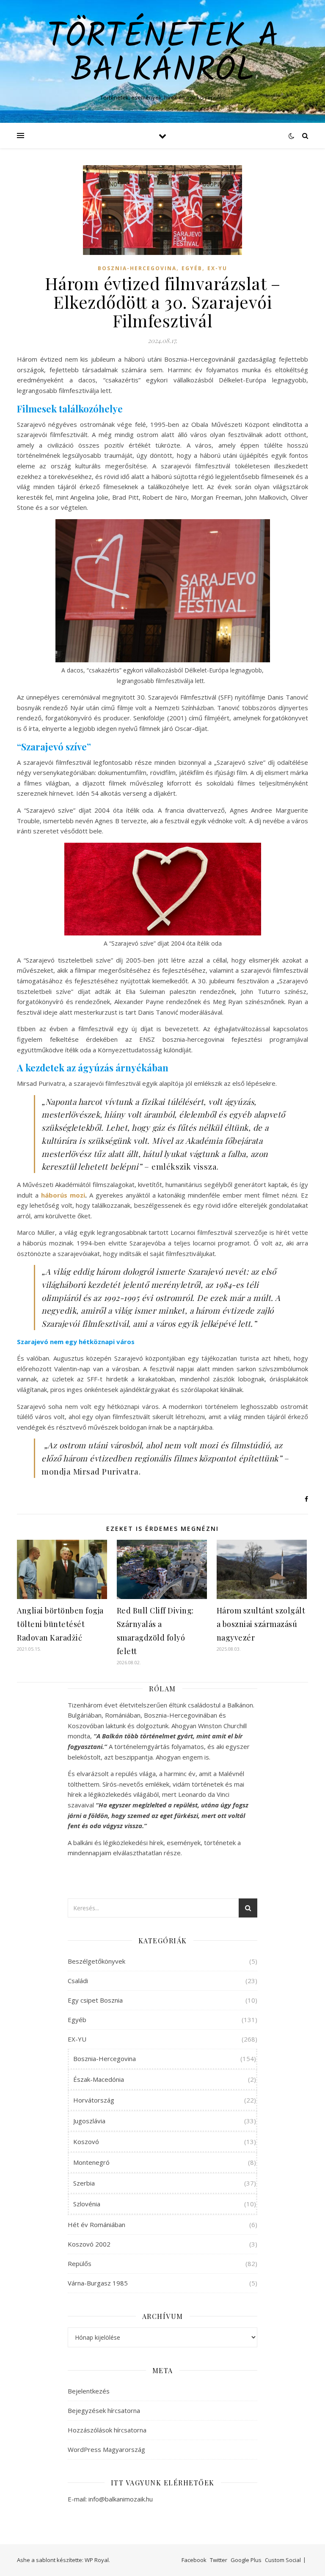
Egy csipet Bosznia (95, 2000)
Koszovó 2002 (89, 2244)
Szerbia (84, 2183)
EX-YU (217, 268)
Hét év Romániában (96, 2225)
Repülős (80, 2263)
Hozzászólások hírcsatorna (107, 2430)
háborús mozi (63, 1195)
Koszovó (86, 2142)
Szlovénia (87, 2204)
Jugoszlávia (89, 2121)
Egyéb (192, 268)
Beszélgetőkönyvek (96, 1961)
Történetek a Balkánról (163, 54)
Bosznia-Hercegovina (137, 268)
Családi (78, 1981)
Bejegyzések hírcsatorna (104, 2410)
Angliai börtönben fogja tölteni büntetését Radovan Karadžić (60, 1624)
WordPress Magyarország (106, 2449)
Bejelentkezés (89, 2391)
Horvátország (94, 2100)
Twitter (219, 2560)
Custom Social (283, 2560)
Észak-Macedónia (99, 2079)
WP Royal (97, 2560)
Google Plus (246, 2560)
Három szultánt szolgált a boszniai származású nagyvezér (261, 1624)
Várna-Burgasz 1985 (98, 2283)
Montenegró (91, 2162)
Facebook (194, 2560)
